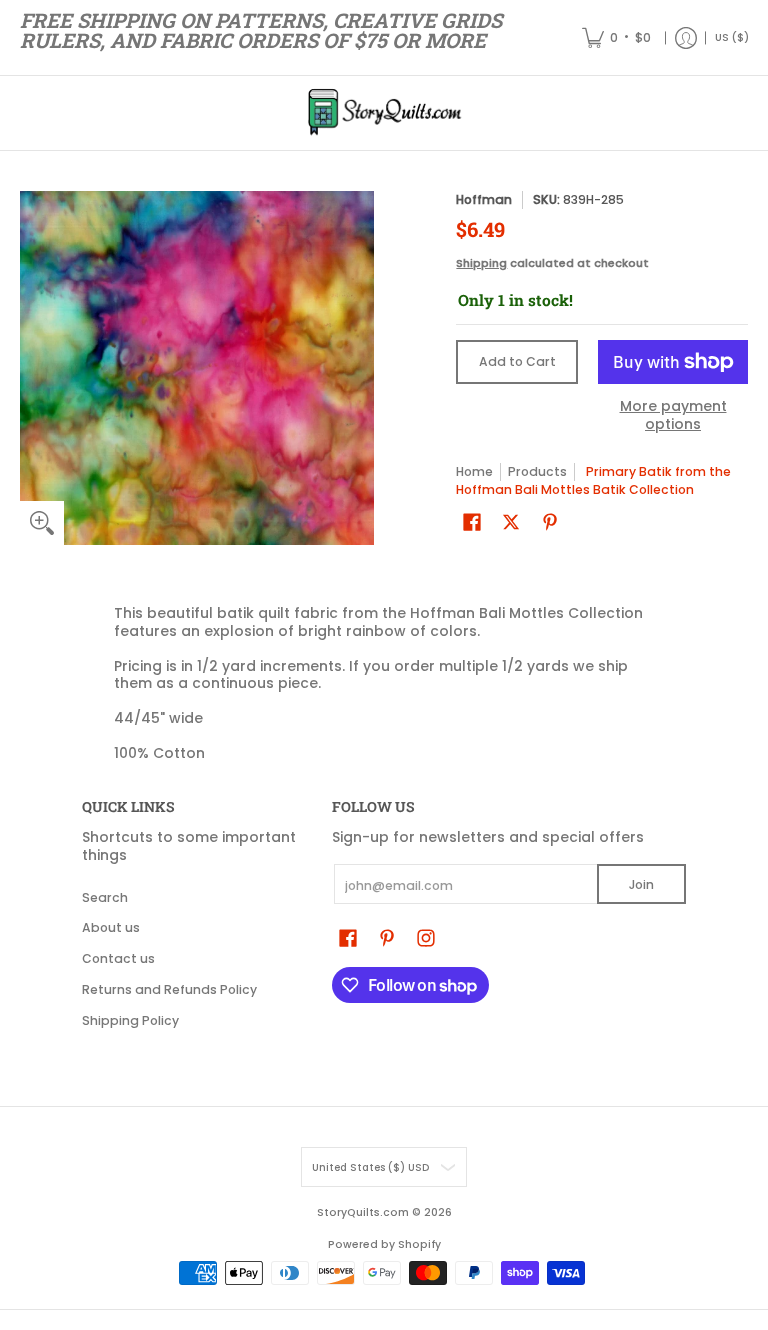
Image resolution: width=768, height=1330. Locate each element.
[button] (472, 521)
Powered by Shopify (384, 1244)
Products (537, 471)
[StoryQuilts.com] (384, 113)
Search (105, 897)
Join (641, 884)
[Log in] (686, 37)
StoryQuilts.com (363, 1212)
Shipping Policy (130, 1020)
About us (111, 927)
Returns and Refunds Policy (169, 989)
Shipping (481, 263)
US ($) (732, 37)
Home (474, 471)
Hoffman (484, 199)
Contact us (118, 958)
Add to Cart (517, 361)
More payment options (673, 415)
